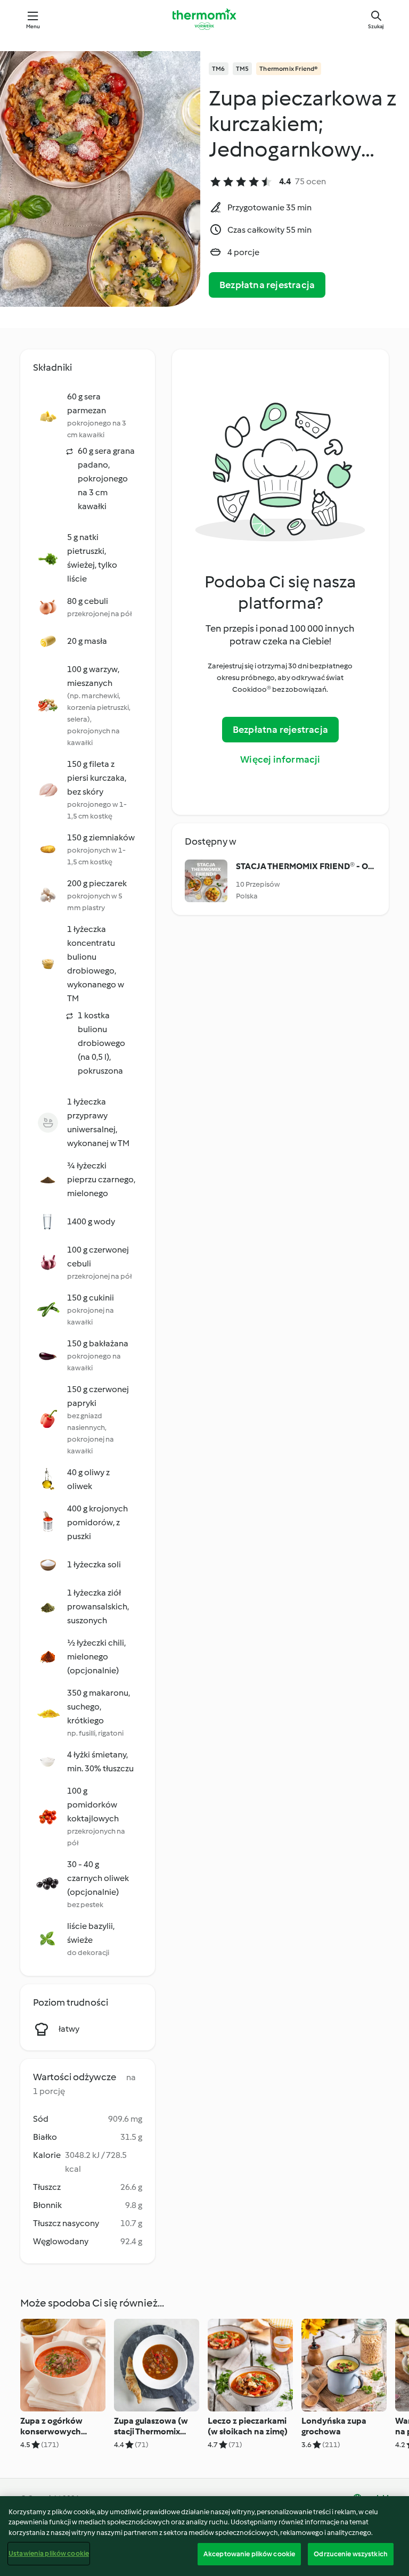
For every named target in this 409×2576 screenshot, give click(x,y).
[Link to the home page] (204, 19)
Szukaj (376, 26)
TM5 (243, 69)
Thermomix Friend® (288, 69)
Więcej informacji (280, 759)
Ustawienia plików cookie (49, 2553)
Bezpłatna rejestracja (267, 285)
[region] (204, 2536)
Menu (33, 26)
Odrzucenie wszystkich (351, 2554)
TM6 (219, 69)
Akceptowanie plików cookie (249, 2554)
